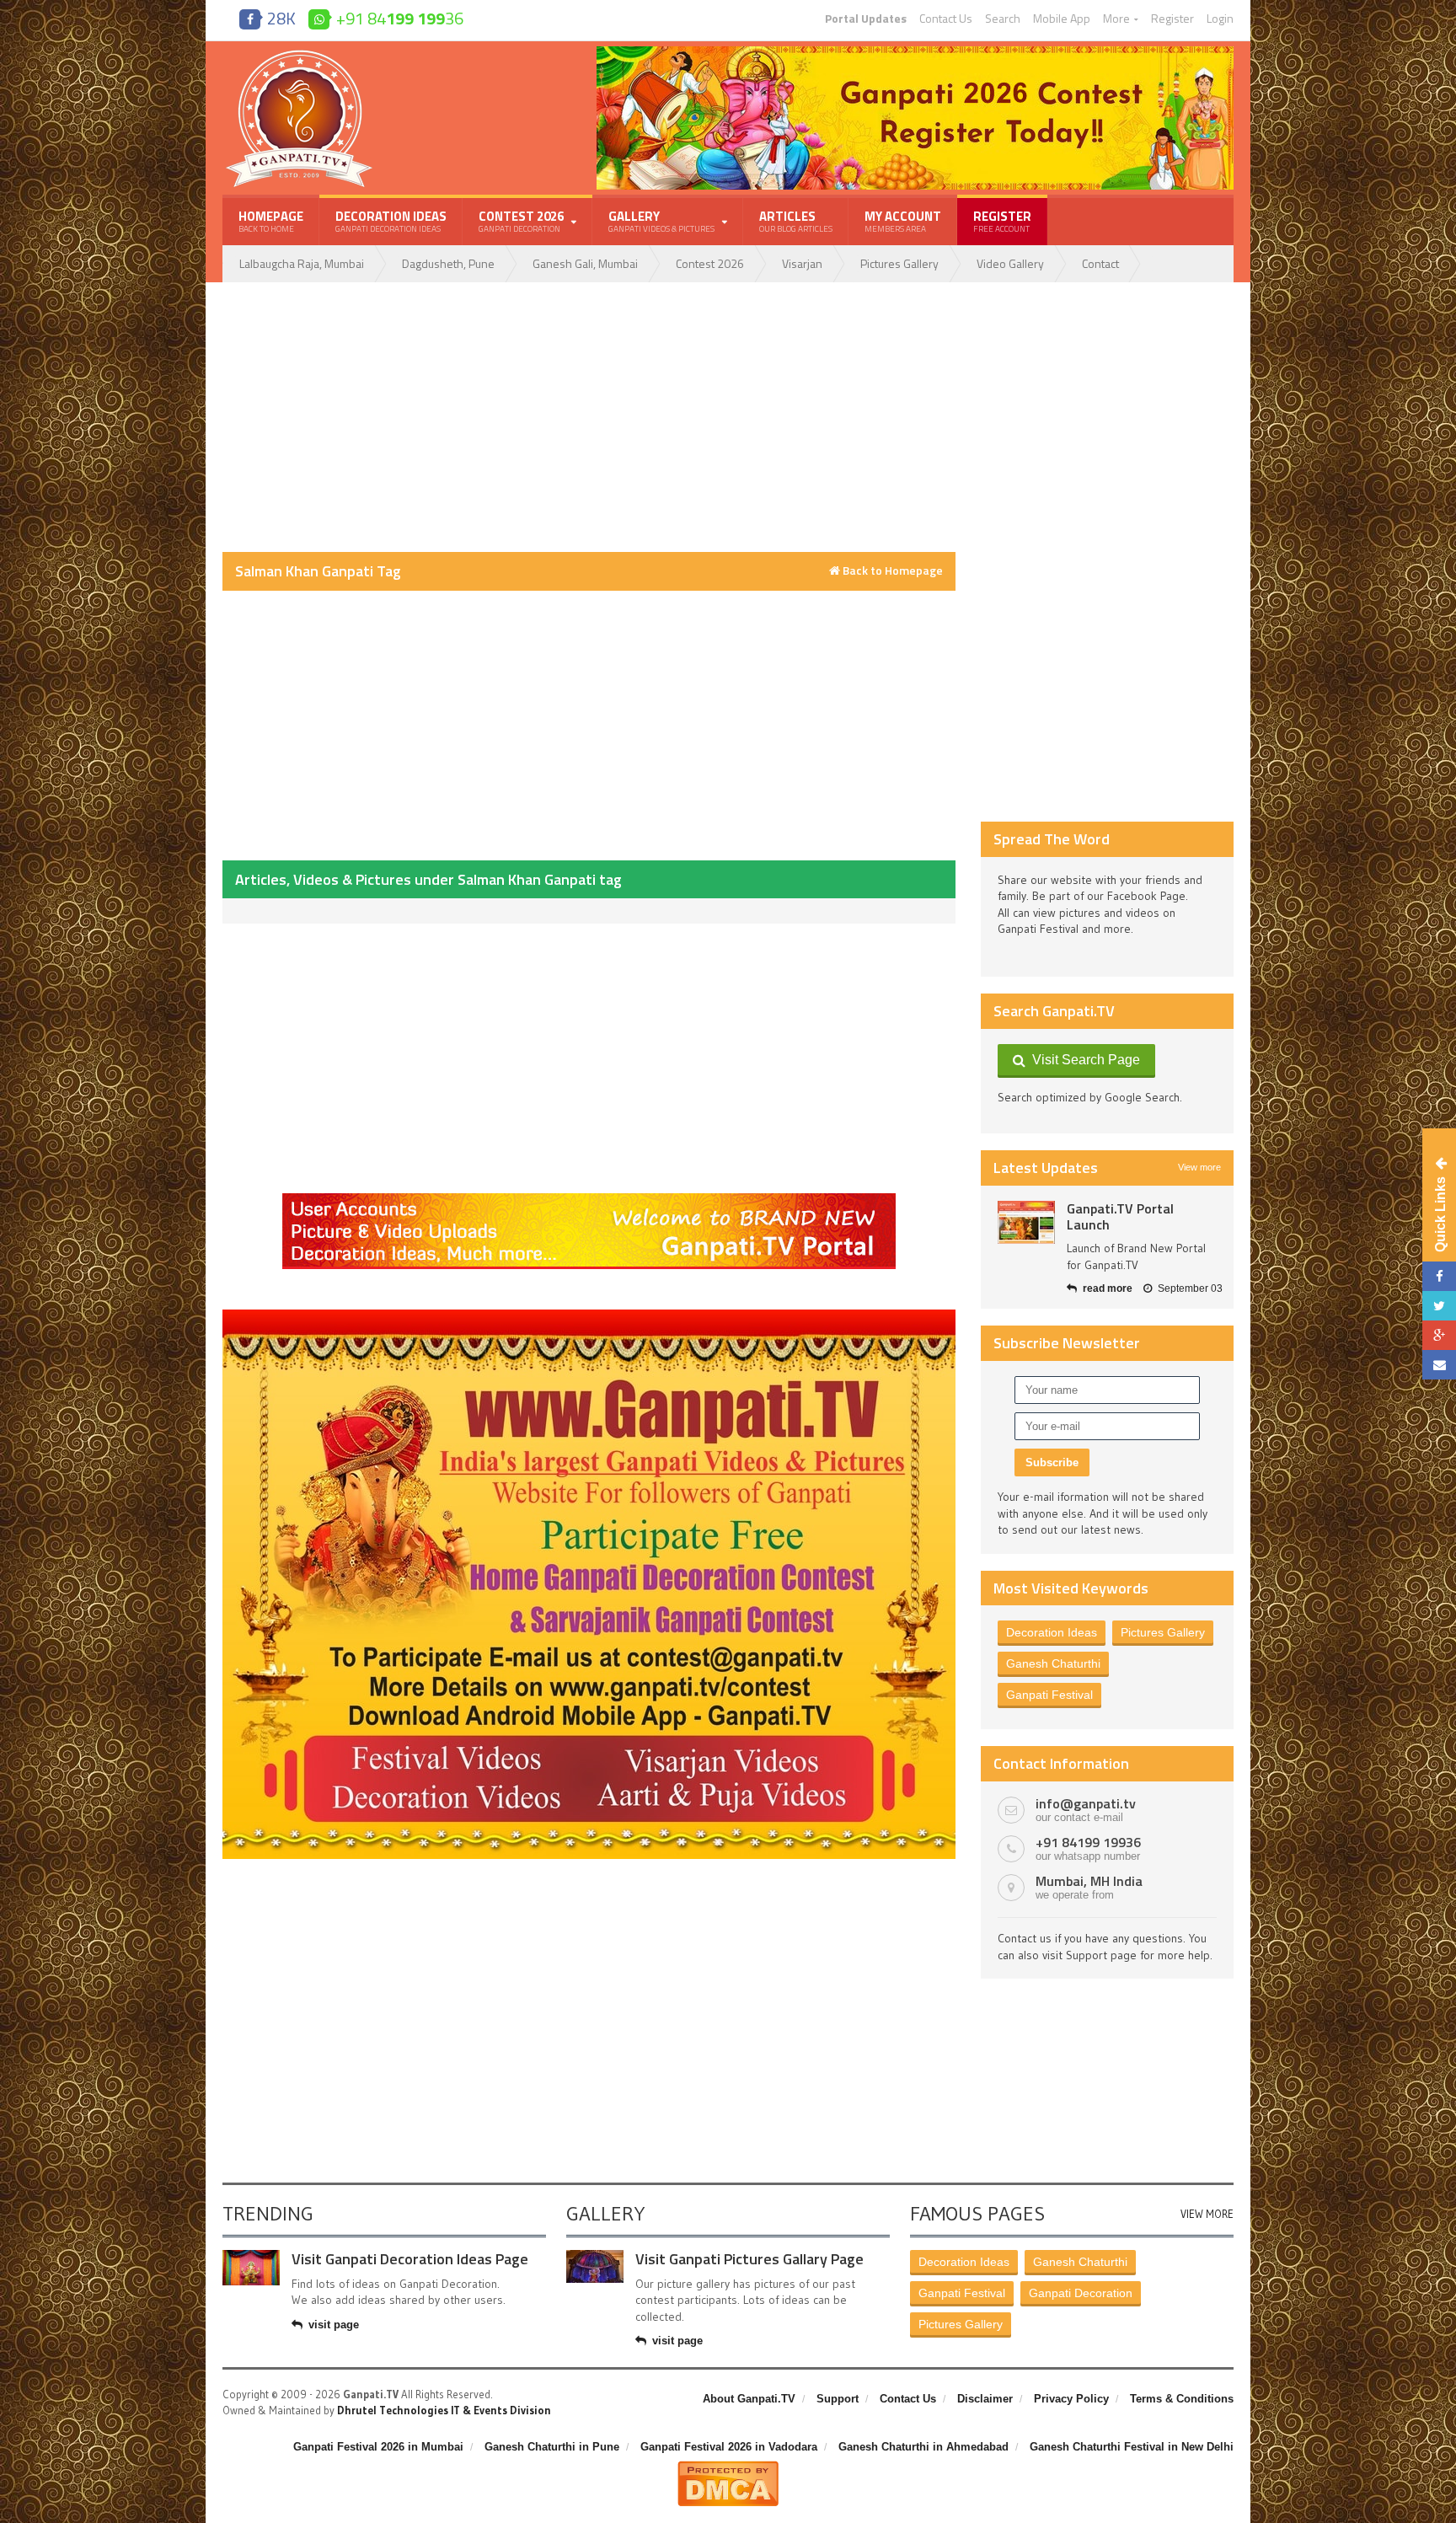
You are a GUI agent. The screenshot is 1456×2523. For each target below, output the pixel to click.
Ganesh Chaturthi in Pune (552, 2447)
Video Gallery (1010, 263)
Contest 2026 (710, 263)
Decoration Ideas (391, 221)
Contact (1100, 263)
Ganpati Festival (1049, 1695)
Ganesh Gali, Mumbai (585, 263)
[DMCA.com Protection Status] (728, 2467)
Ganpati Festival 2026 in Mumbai (378, 2447)
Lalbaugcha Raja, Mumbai (302, 263)
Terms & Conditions (1182, 2399)
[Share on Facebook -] (1439, 1276)
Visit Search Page (1083, 1060)
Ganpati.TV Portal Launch (1120, 1216)
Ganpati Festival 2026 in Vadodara (729, 2447)
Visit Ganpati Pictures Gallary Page (749, 2259)
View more (1199, 1167)
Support (838, 2399)
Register (1172, 19)
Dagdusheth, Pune (448, 263)
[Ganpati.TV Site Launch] (1026, 1222)
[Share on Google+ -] (1439, 1335)
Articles (796, 221)
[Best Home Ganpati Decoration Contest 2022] (589, 1315)
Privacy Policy (1071, 2399)
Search (1003, 19)
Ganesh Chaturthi (1053, 1663)
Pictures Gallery (899, 263)
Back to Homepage (891, 570)
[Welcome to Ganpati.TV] (589, 1199)
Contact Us (946, 19)
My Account (903, 221)
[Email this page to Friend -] (1439, 1365)
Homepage (271, 221)
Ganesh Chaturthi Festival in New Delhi (1132, 2447)
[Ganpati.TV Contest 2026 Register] (915, 52)
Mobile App (1062, 19)
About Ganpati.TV (749, 2399)
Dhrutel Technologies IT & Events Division (444, 2410)
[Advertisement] (589, 417)
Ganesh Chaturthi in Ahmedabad (923, 2447)
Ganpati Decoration (1081, 2293)
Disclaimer (985, 2399)
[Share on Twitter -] (1439, 1306)
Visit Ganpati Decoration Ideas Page (410, 2259)
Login (1220, 19)
